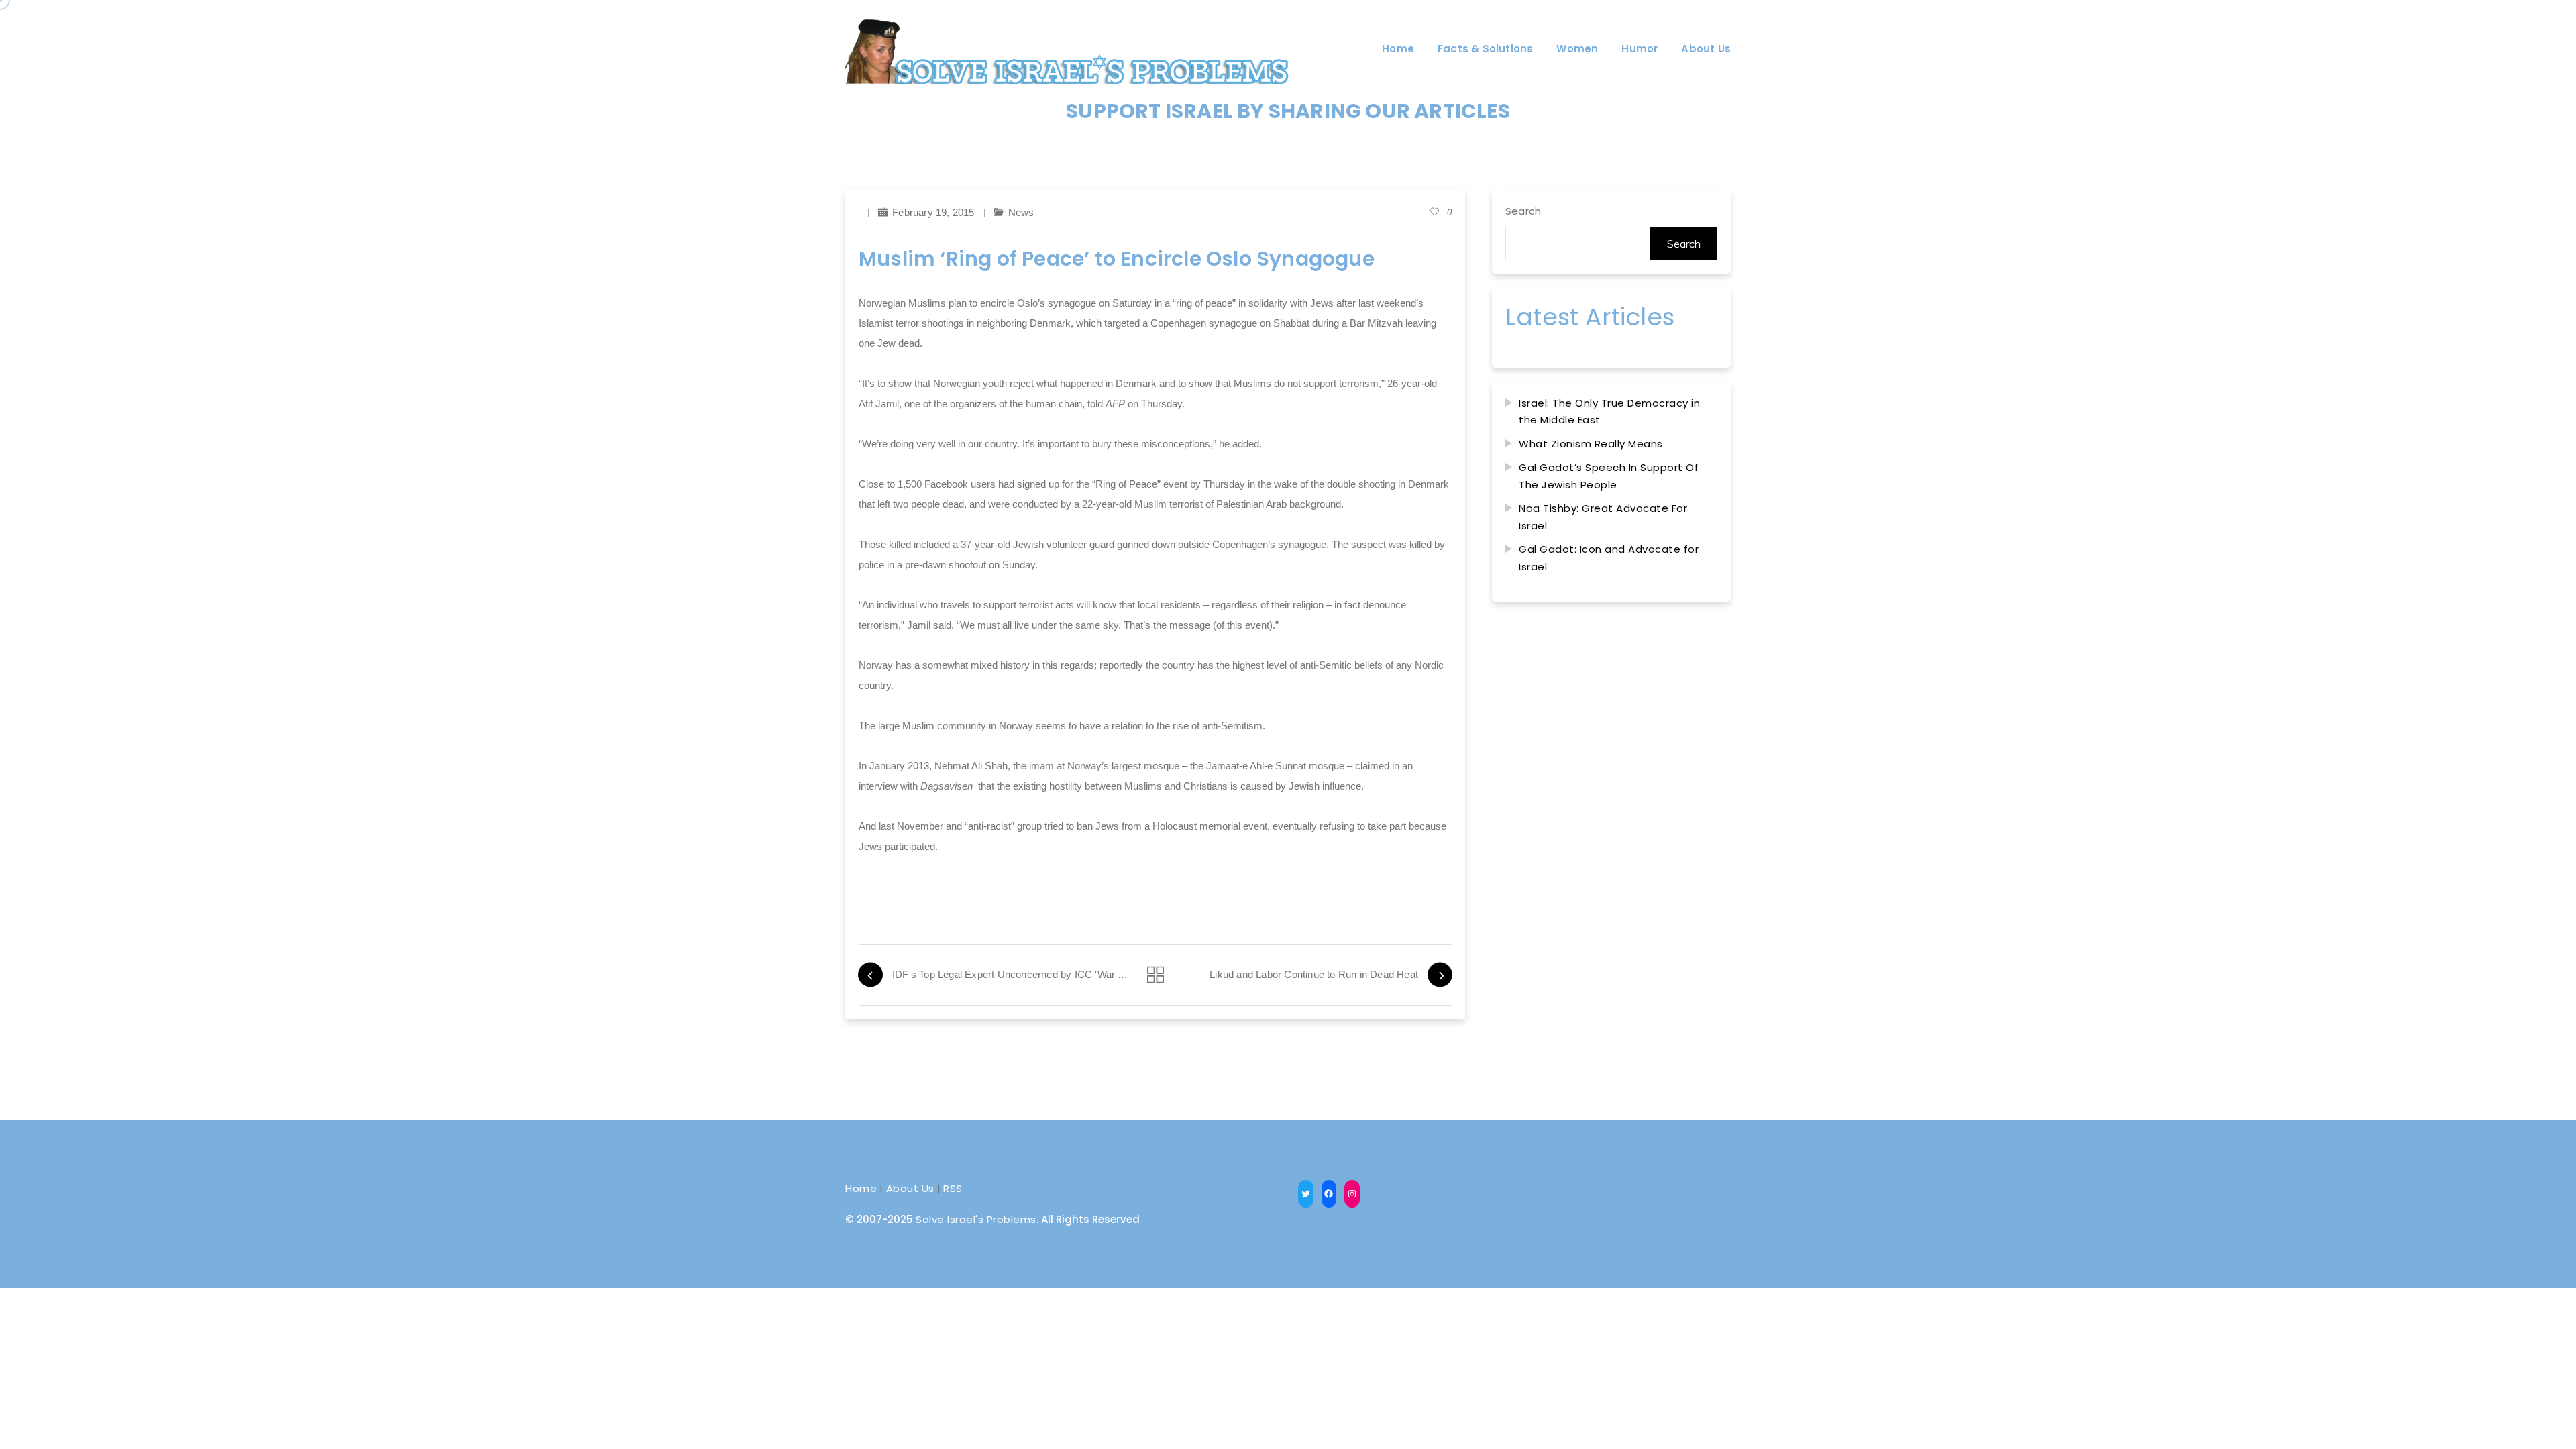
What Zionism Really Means (1591, 444)
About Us (910, 1188)
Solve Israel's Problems (976, 1219)
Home (861, 1188)
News (1021, 212)
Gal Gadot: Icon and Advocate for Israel (1609, 558)
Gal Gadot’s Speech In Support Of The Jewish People (1609, 476)
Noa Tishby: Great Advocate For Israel (1603, 517)
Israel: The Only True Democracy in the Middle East (1609, 412)
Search (1523, 211)
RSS (953, 1188)
